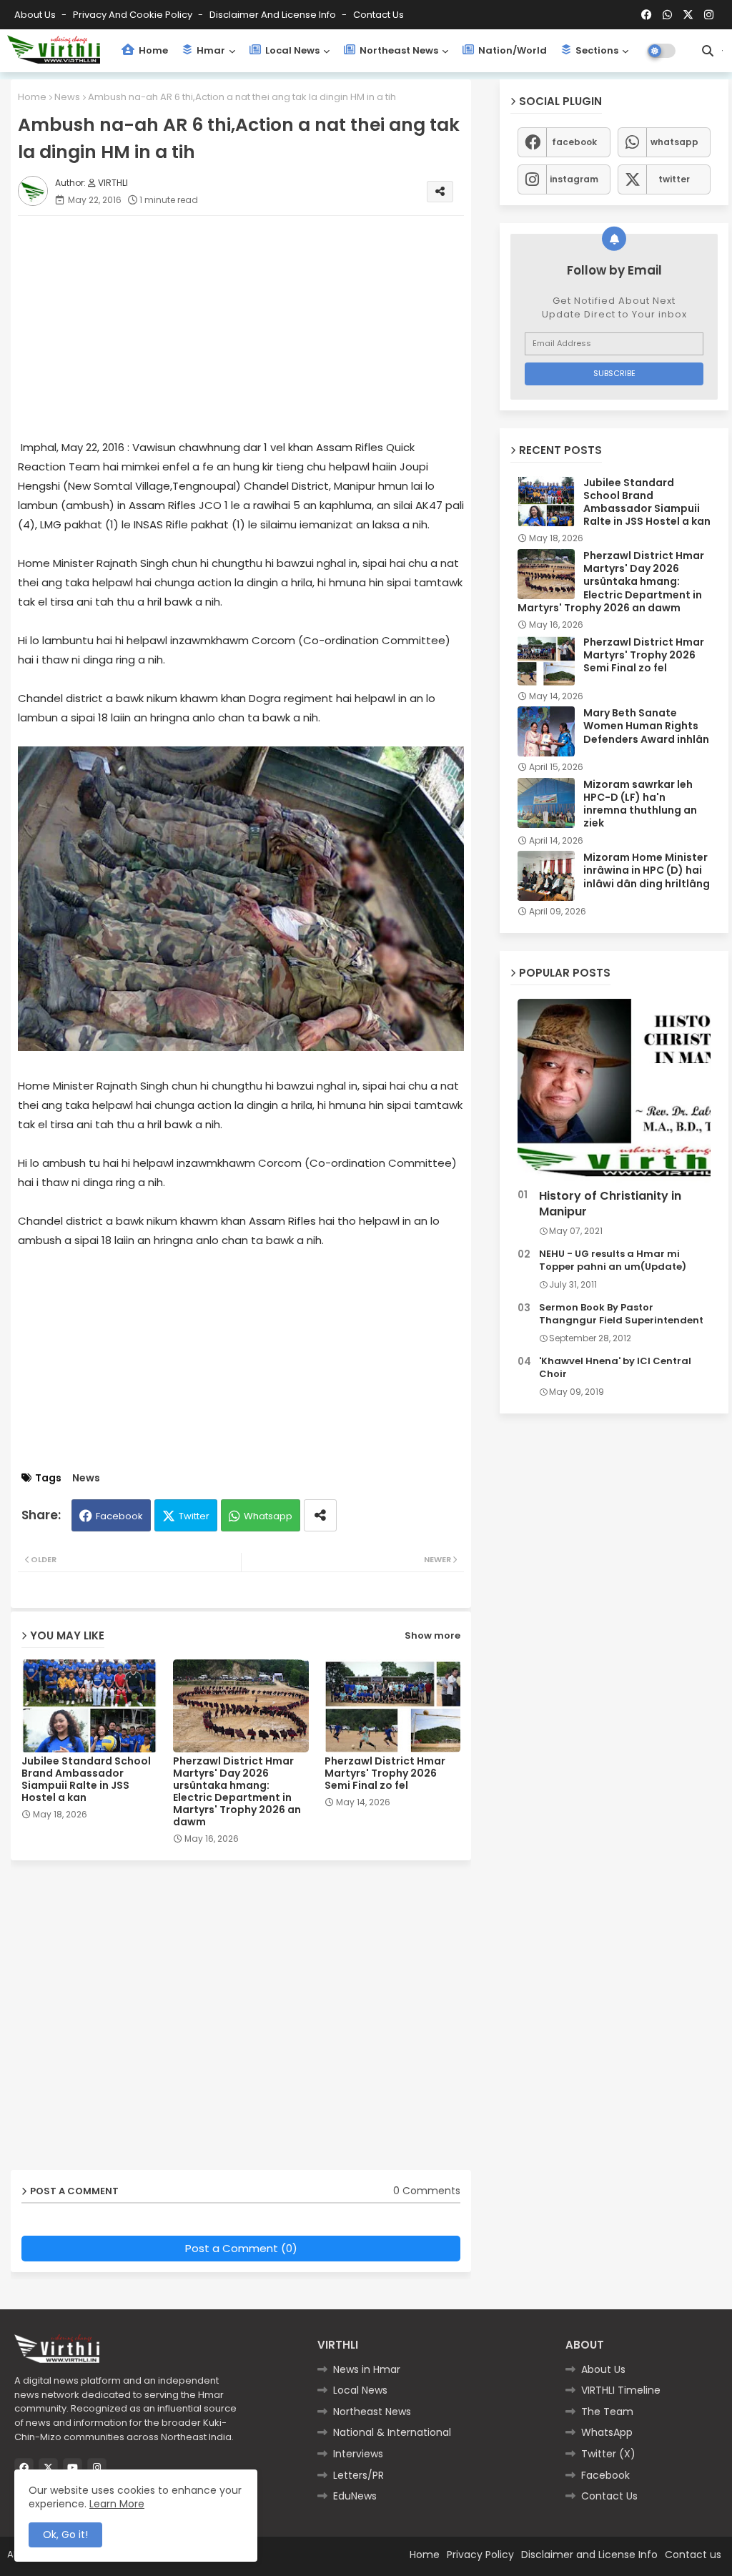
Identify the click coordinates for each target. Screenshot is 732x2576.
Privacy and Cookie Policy (134, 15)
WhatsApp (607, 2432)
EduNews (355, 2496)
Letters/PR (358, 2475)
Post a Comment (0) (241, 2248)
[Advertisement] (255, 327)
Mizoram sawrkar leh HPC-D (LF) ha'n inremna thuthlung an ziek (640, 804)
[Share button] (320, 1515)
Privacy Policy (480, 2555)
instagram (574, 179)
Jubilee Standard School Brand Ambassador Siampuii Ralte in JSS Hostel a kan (86, 1780)
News (67, 97)
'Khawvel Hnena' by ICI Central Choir (615, 1368)
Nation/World (511, 50)
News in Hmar (367, 2369)
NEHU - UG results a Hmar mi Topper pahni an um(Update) (613, 1260)
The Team (607, 2412)
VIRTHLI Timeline (621, 2390)
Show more (432, 1635)
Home (152, 50)
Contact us (379, 15)
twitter (674, 179)
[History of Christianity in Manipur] (614, 1091)
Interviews (358, 2454)
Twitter (194, 1516)
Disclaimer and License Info (274, 15)
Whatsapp (268, 1516)
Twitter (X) (608, 2454)
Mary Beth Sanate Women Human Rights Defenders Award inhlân (646, 726)
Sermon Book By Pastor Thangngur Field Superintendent (621, 1314)
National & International (392, 2432)
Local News (291, 50)
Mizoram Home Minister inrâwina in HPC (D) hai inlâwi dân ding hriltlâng (647, 870)
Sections (596, 50)
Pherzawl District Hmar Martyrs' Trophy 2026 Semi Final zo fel (385, 1773)
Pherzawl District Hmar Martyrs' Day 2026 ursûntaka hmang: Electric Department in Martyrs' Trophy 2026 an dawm (237, 1792)
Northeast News (398, 50)
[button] (708, 51)
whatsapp (674, 142)
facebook (574, 142)
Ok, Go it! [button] (65, 2535)
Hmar (210, 50)
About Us (36, 15)
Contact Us (609, 2496)
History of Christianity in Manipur (610, 1204)
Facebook (119, 1516)
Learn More (117, 2504)
